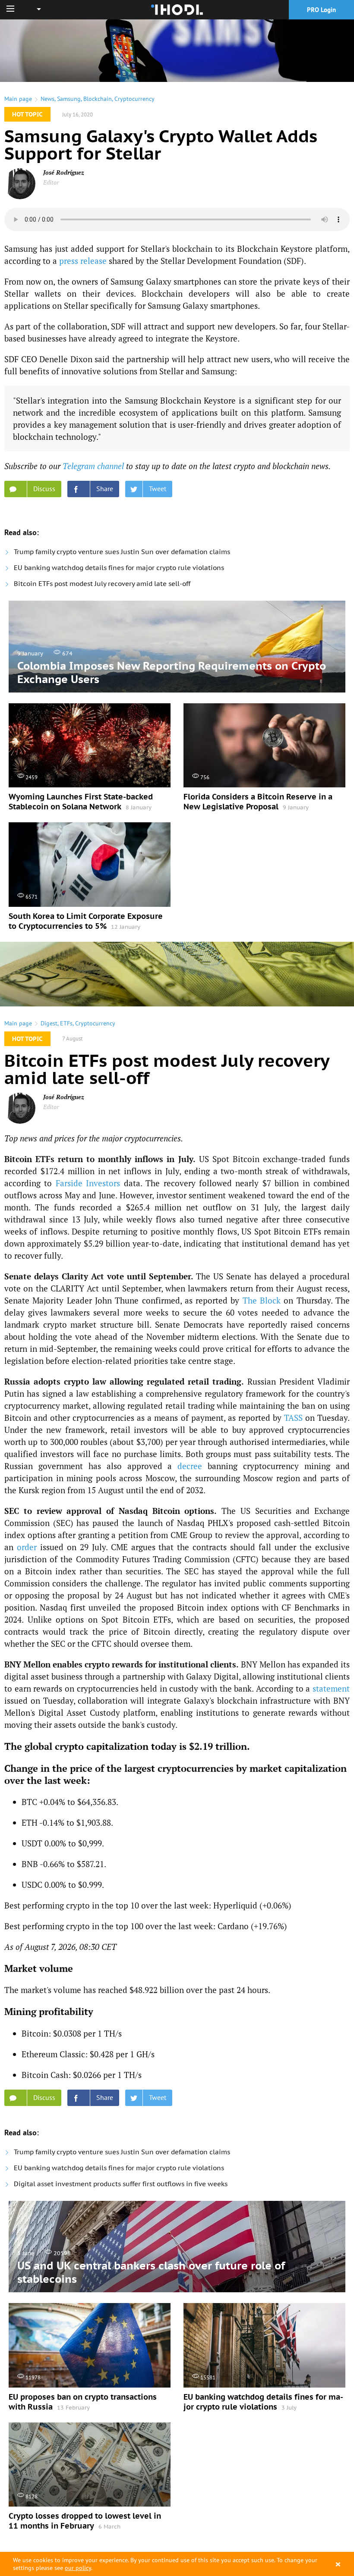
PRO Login (321, 10)
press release (83, 261)
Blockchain (98, 99)
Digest (49, 1023)
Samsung (69, 99)
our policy (78, 2568)
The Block (262, 1300)
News (47, 99)
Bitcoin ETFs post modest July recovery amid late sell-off (102, 584)
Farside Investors (88, 1183)
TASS (293, 1418)
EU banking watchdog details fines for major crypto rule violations (119, 568)
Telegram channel (93, 466)
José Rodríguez (64, 172)
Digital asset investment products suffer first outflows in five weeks (121, 2184)
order (27, 1547)
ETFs (66, 1023)
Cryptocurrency (134, 99)
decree (190, 1466)
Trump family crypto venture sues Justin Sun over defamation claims (122, 552)
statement (331, 1688)
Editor (51, 182)
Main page (18, 99)
